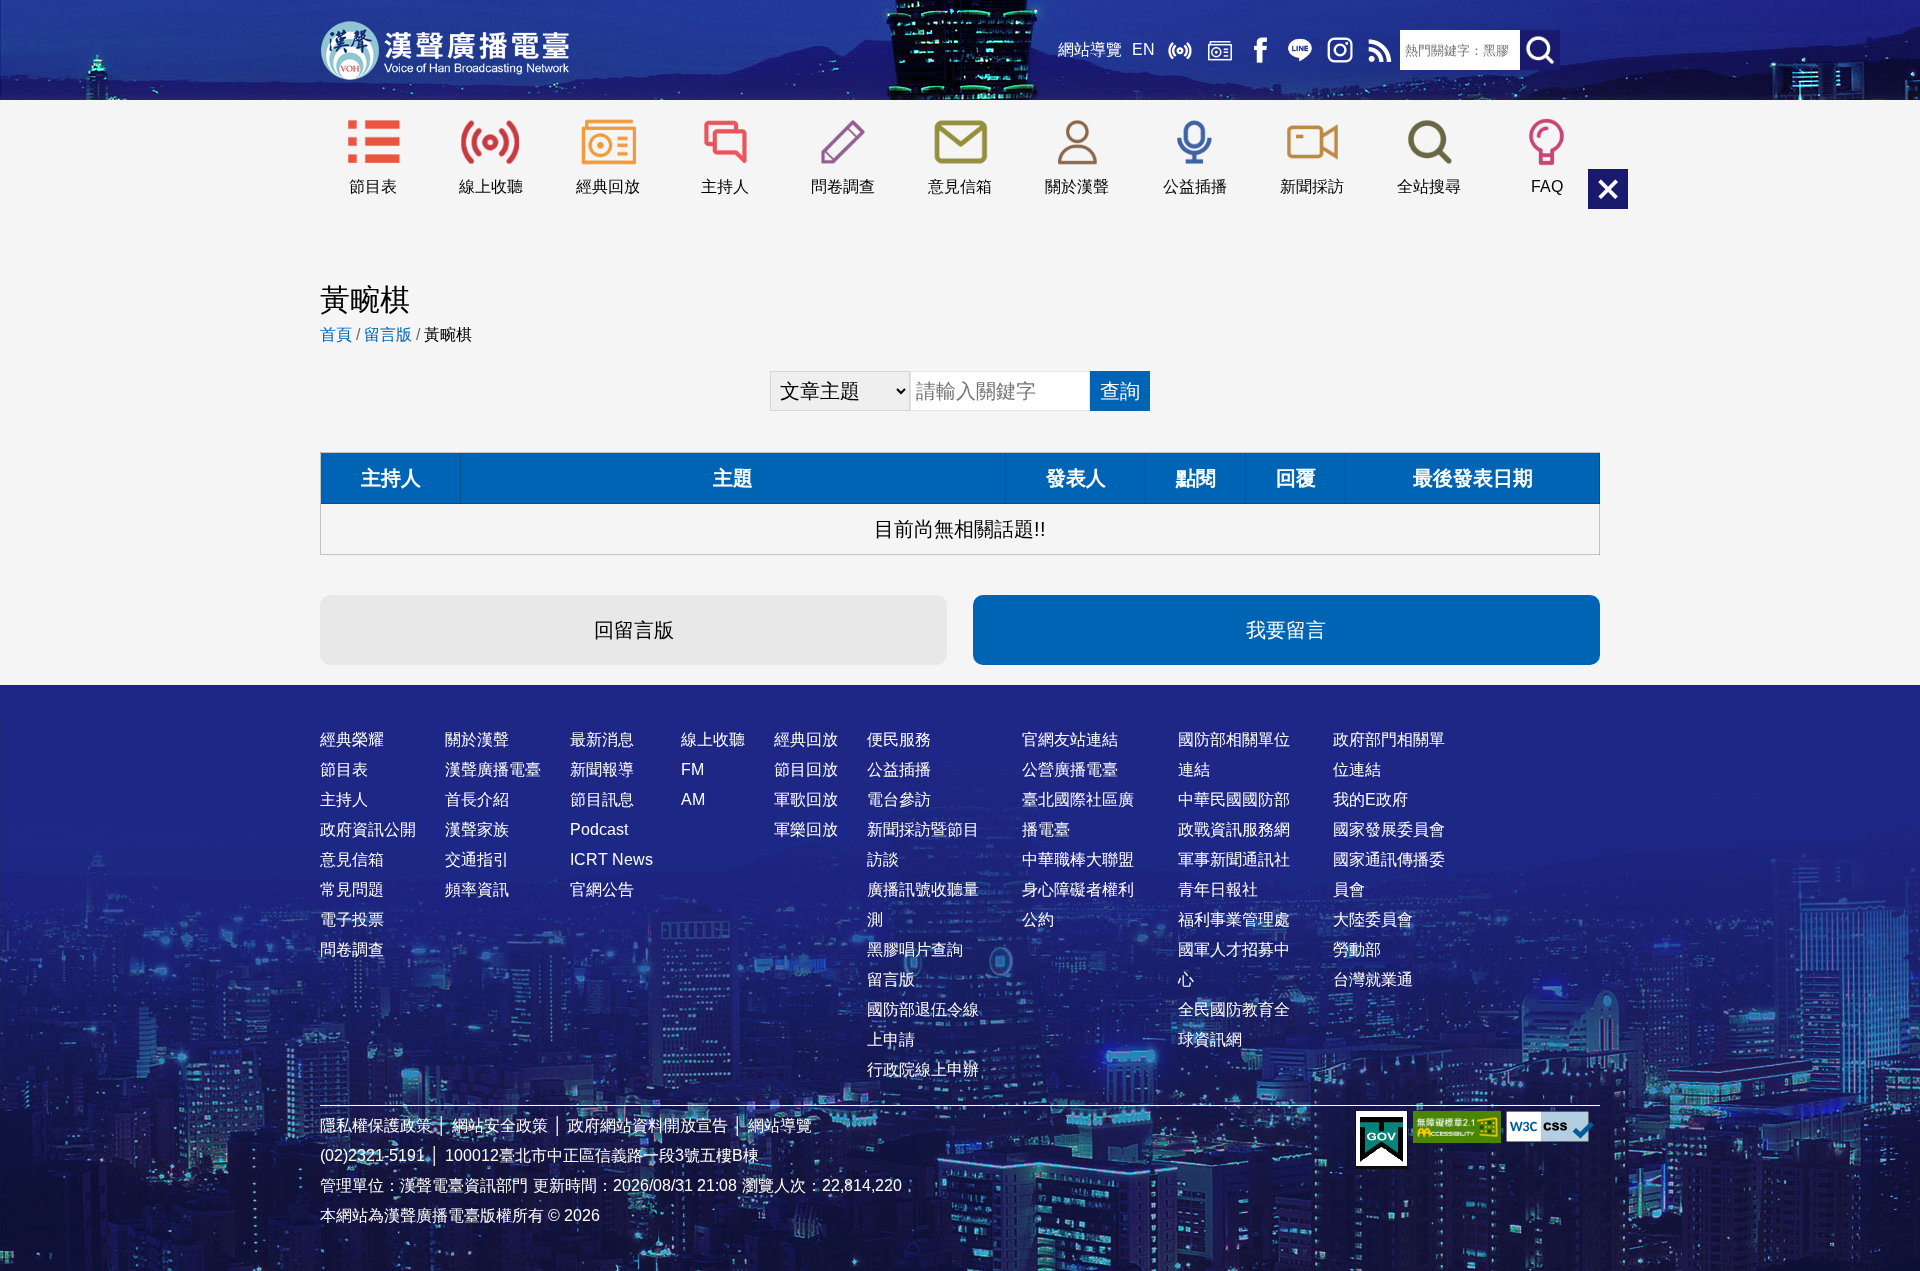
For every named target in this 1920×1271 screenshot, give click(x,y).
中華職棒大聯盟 (1078, 859)
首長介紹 (477, 799)
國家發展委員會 (1389, 829)
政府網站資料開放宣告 (648, 1125)
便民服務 (899, 739)
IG (1340, 50)
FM (692, 769)
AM (693, 799)
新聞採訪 (1312, 186)
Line (1300, 50)
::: (960, 700)
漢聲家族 (477, 829)
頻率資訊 (477, 889)
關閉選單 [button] (1608, 189)
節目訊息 (602, 799)
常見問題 (352, 889)
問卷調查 (843, 186)
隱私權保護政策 (376, 1125)
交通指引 (477, 859)
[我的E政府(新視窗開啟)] (1381, 1140)
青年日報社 (1218, 889)
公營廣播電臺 (1070, 769)
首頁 (336, 334)
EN (1143, 49)
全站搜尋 (1429, 186)
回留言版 (634, 630)
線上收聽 (1180, 50)
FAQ (1547, 186)
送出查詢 (1540, 50)
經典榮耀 (352, 739)
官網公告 (602, 889)
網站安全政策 (500, 1125)
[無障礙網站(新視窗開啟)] (1457, 1126)
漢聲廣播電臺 (445, 50)
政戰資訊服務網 (1234, 829)
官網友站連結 (1070, 739)
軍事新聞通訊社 (1234, 859)
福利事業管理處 (1234, 919)
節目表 (373, 186)
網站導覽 (1090, 49)
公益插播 (1195, 186)
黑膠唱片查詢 (915, 949)
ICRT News (611, 859)
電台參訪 (899, 799)
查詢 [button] (1120, 391)
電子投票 (352, 919)
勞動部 (1357, 949)
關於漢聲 (1077, 186)
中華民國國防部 (1234, 799)
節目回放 (806, 769)
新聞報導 (602, 769)
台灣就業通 (1373, 979)
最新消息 (602, 739)
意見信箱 (960, 186)
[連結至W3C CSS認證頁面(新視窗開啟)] (1550, 1126)
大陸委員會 (1373, 919)
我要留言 (1286, 630)
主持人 (725, 186)
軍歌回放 (806, 799)
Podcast (599, 829)
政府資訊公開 (368, 829)
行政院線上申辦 (923, 1069)
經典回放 (1220, 50)
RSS (1380, 50)
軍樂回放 (806, 829)
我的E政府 (1370, 799)
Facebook (1260, 50)
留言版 (388, 334)
